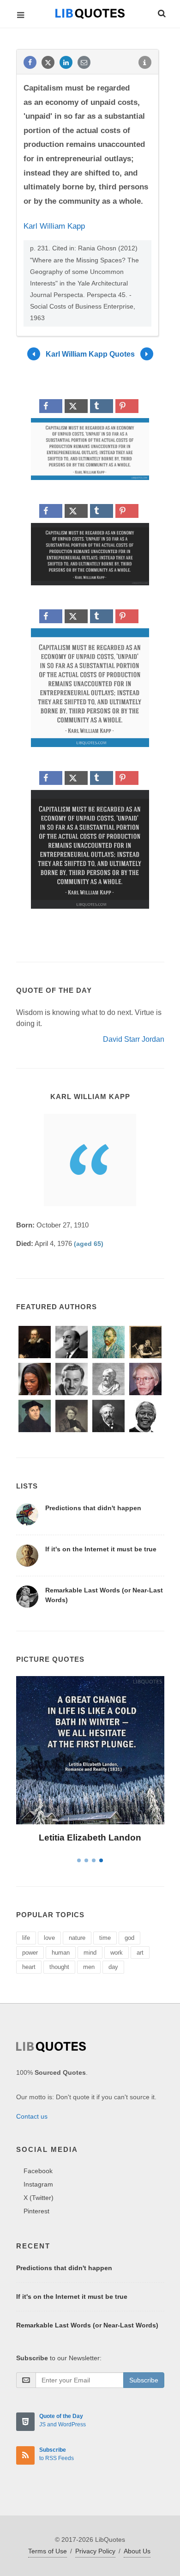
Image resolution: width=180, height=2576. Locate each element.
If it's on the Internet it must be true (101, 1549)
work (117, 1953)
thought (59, 1967)
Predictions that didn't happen (93, 1508)
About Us (137, 2551)
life (26, 1938)
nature (77, 1938)
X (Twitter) (39, 2198)
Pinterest (36, 2211)
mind (90, 1953)
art (140, 1953)
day (113, 1967)
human (61, 1953)
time (105, 1938)
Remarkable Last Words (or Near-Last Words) (87, 2325)
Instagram (38, 2184)
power (30, 1953)
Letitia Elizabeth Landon (90, 1838)
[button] (161, 12)
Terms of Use (48, 2551)
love (49, 1938)
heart (29, 1967)
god (129, 1938)
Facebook (38, 2171)
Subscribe (144, 2380)
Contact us (32, 2116)
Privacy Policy (95, 2551)
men (89, 1967)
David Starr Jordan (134, 1039)
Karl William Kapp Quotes (90, 354)
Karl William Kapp (54, 226)
